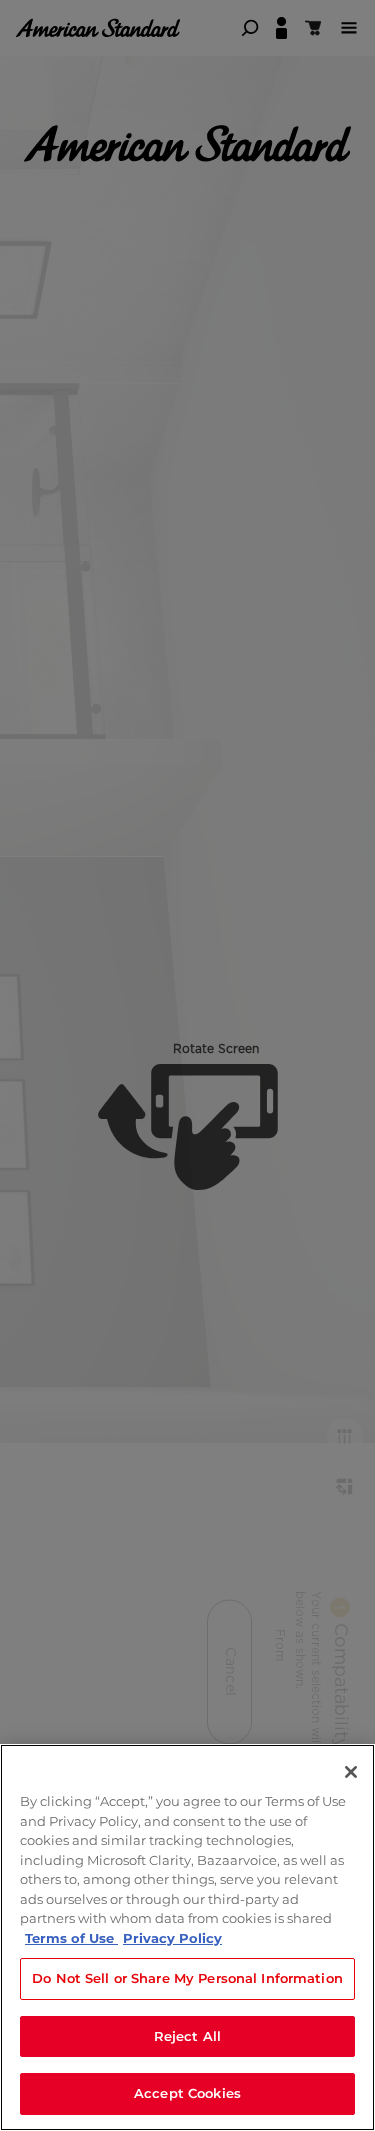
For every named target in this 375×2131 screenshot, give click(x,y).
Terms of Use (71, 1938)
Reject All (187, 2036)
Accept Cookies (187, 2093)
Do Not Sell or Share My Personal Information (187, 1978)
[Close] (351, 1772)
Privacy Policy (172, 1938)
